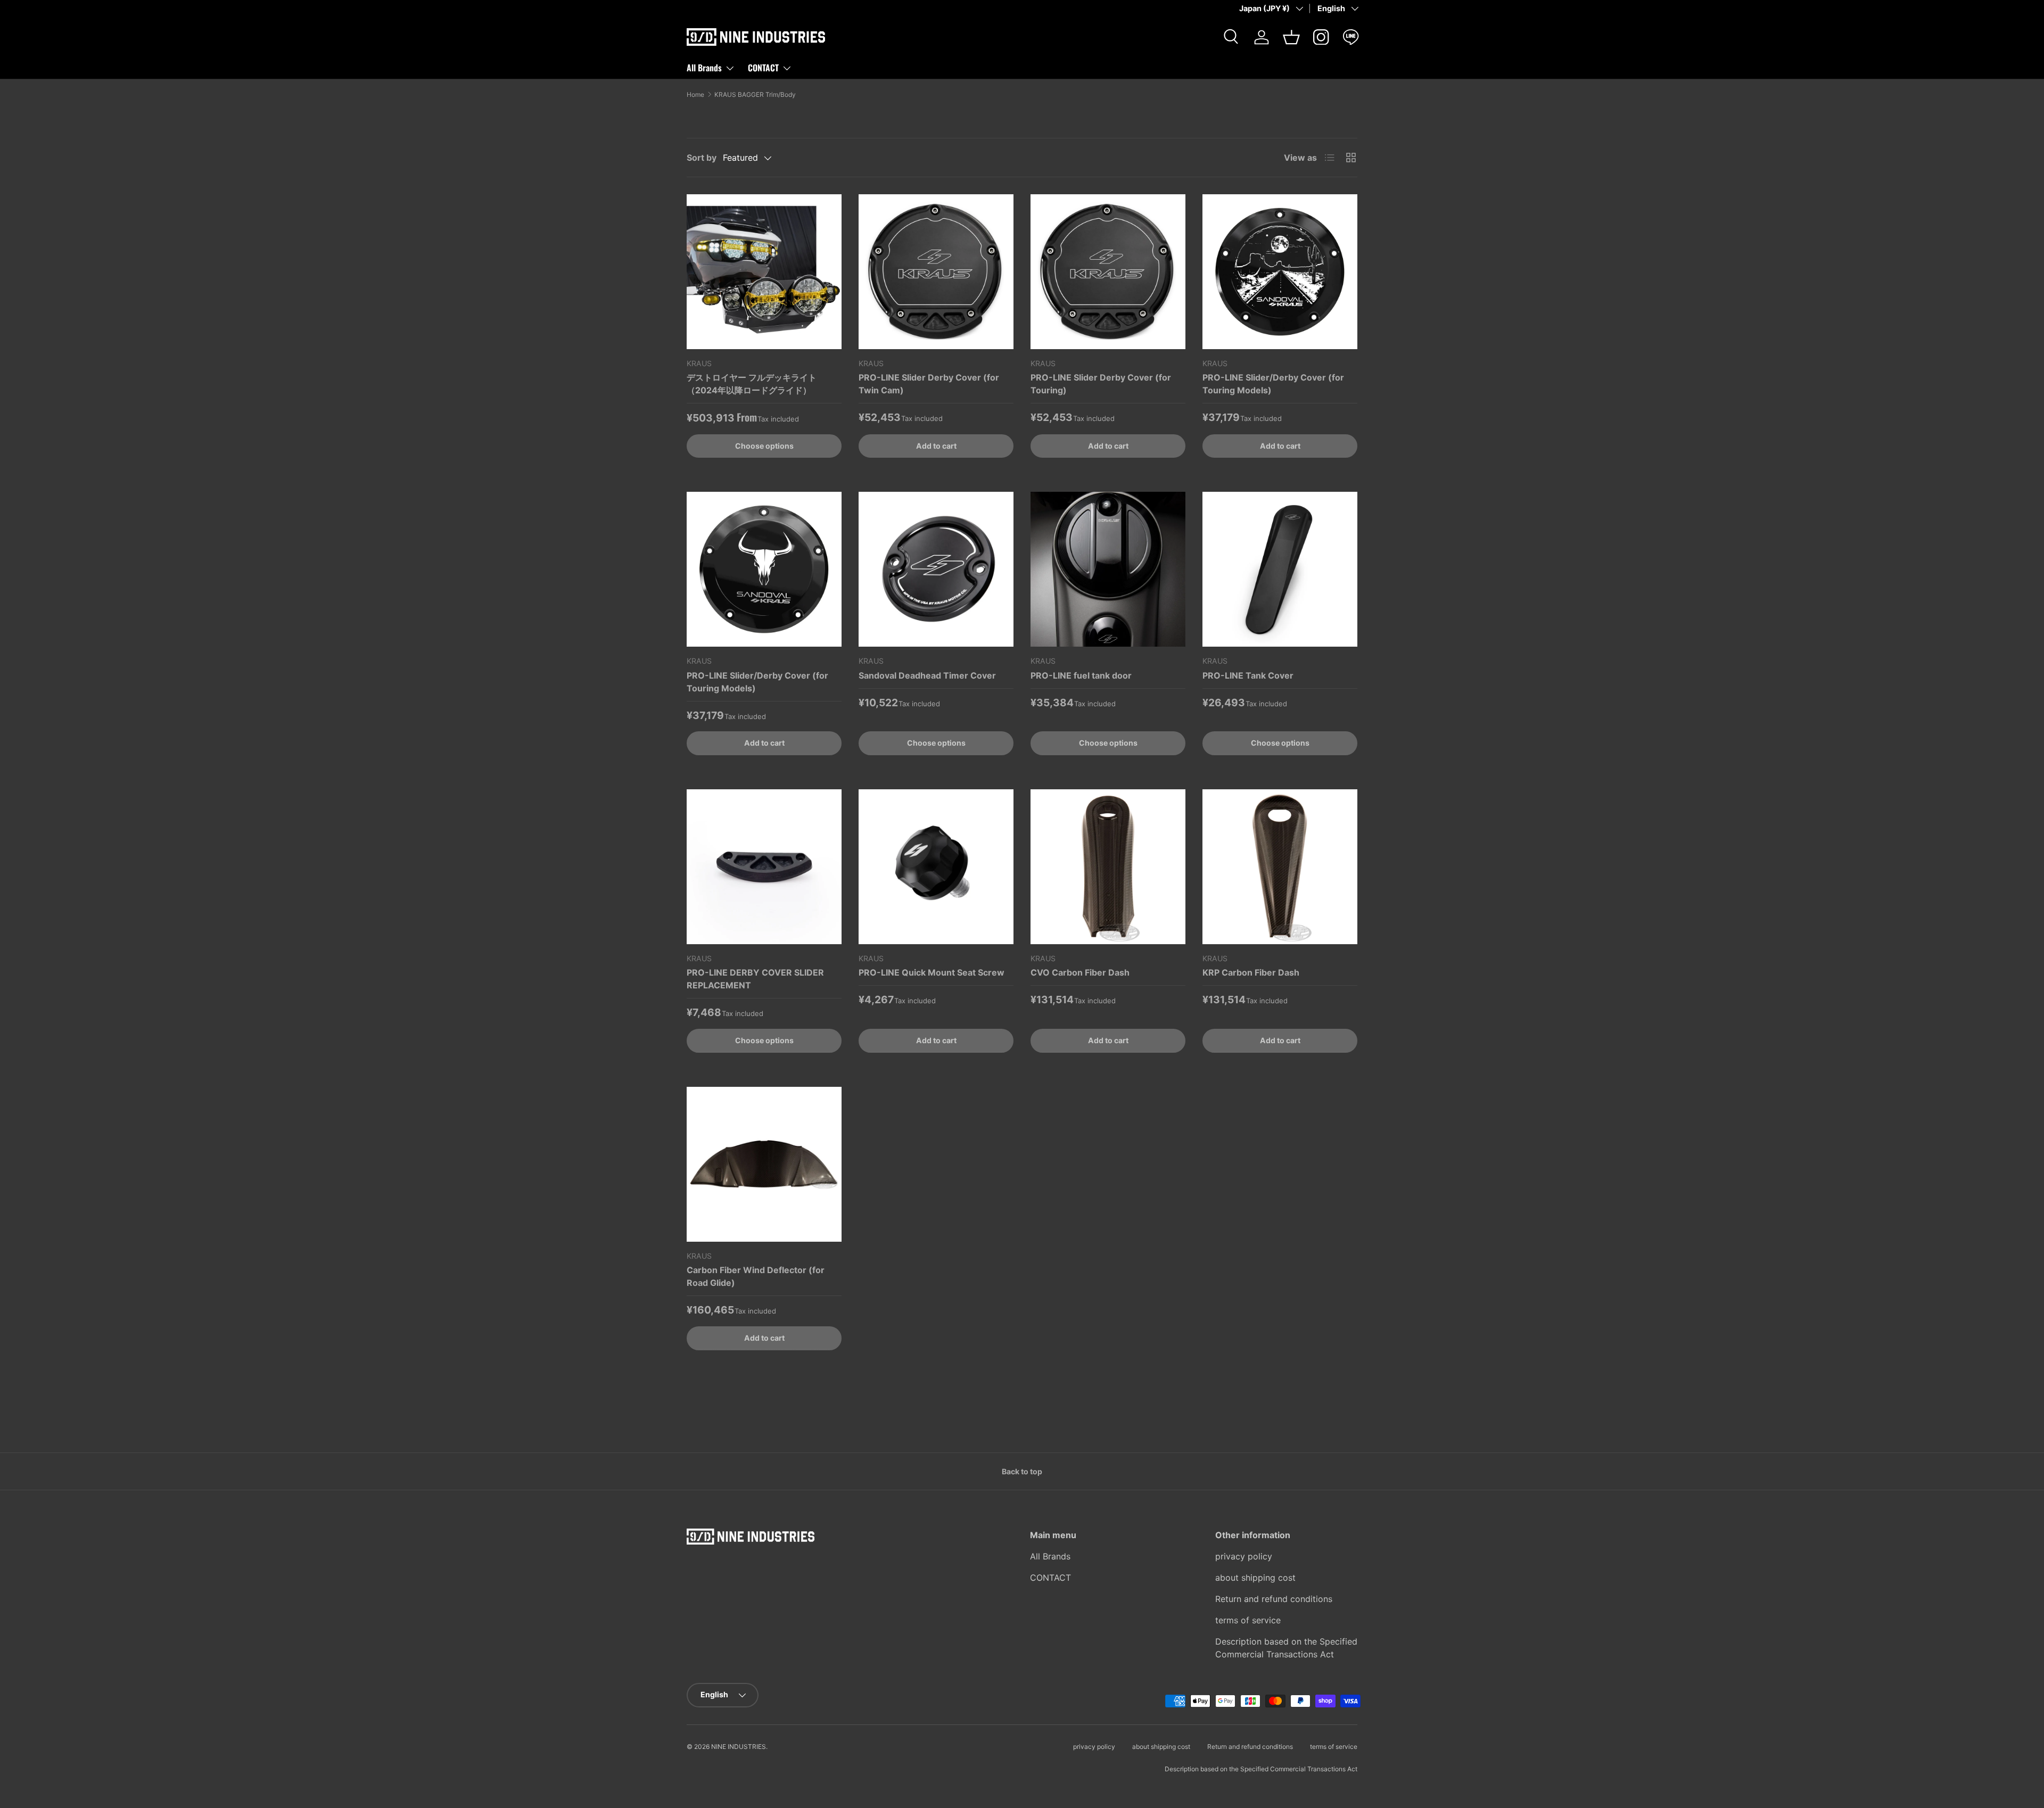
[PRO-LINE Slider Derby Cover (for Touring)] (1108, 272)
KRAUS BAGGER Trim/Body (755, 95)
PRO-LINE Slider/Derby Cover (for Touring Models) (1273, 384)
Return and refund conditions (1274, 1599)
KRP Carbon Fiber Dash (1251, 972)
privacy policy (1244, 1556)
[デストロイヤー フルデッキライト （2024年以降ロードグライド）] (764, 272)
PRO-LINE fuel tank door (1081, 675)
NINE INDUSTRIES (739, 1747)
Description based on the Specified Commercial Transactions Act (1261, 1769)
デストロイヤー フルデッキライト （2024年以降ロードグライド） (752, 384)
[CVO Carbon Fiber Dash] (1108, 867)
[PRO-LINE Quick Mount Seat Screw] (936, 867)
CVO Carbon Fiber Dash (1080, 972)
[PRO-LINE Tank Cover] (1280, 569)
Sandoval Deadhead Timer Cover (927, 675)
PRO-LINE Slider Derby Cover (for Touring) (1101, 384)
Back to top (1022, 1471)
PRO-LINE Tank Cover (1248, 675)
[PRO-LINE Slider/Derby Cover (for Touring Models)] (1280, 272)
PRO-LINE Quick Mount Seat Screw (932, 972)
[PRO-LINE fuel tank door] (1108, 569)
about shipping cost (1255, 1578)
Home (695, 95)
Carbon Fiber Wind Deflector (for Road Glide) (756, 1276)
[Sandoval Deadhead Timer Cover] (936, 569)
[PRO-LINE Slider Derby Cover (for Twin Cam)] (936, 272)
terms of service (1248, 1620)
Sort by (702, 158)
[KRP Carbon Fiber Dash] (1280, 867)
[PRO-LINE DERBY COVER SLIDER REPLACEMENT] (764, 867)
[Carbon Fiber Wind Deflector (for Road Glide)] (764, 1164)
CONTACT (763, 68)
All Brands (704, 68)
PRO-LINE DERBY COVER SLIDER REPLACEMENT (755, 979)
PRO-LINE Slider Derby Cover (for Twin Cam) (929, 384)
